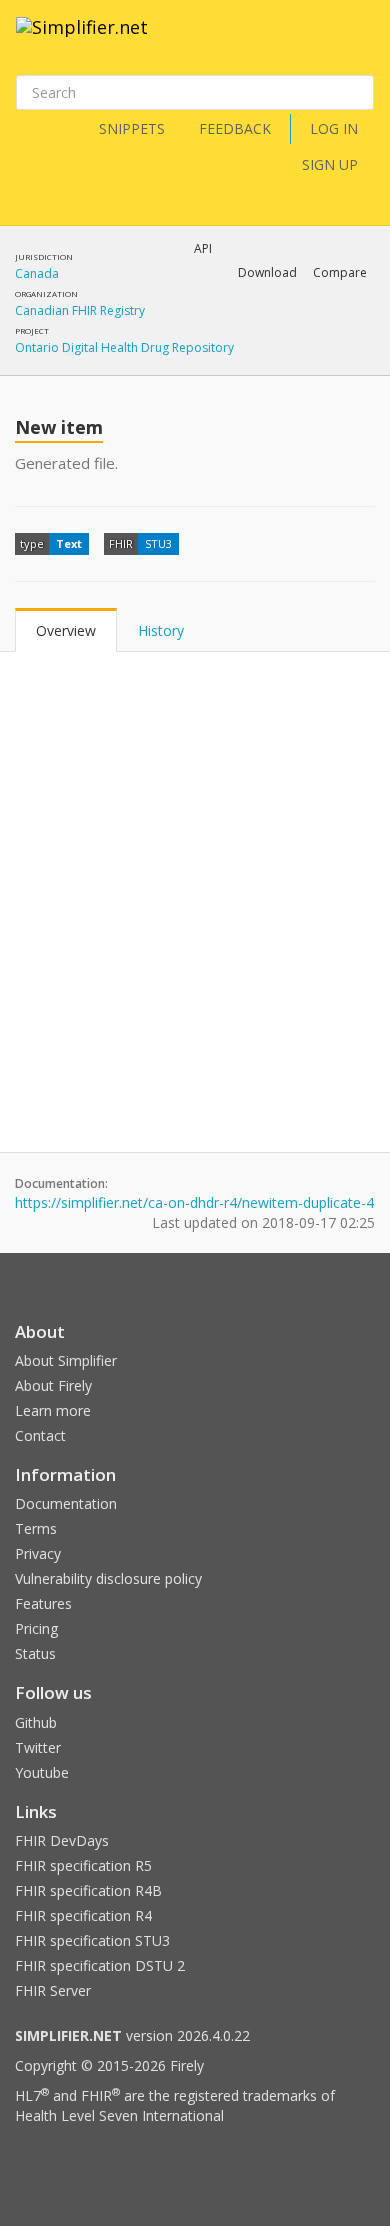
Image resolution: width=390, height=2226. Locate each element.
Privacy (38, 1553)
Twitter (38, 1747)
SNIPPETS (132, 128)
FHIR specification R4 (83, 1915)
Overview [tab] (66, 630)
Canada (37, 273)
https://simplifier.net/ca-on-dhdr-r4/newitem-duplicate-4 (194, 1202)
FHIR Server (53, 1990)
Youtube (42, 1772)
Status (35, 1653)
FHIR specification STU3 (92, 1940)
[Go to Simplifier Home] (82, 40)
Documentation (66, 1503)
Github (36, 1722)
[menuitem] (290, 325)
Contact (40, 1435)
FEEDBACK (235, 128)
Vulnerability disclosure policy (108, 1578)
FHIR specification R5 (83, 1865)
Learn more (53, 1410)
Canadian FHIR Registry (80, 310)
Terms (36, 1528)
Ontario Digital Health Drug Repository (124, 347)
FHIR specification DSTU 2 (100, 1965)
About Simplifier (66, 1360)
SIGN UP (330, 164)
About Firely (53, 1385)
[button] (267, 273)
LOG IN (334, 128)
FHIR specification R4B (88, 1890)
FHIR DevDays (62, 1840)
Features (43, 1603)
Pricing (36, 1628)
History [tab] (161, 630)
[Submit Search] (357, 93)
